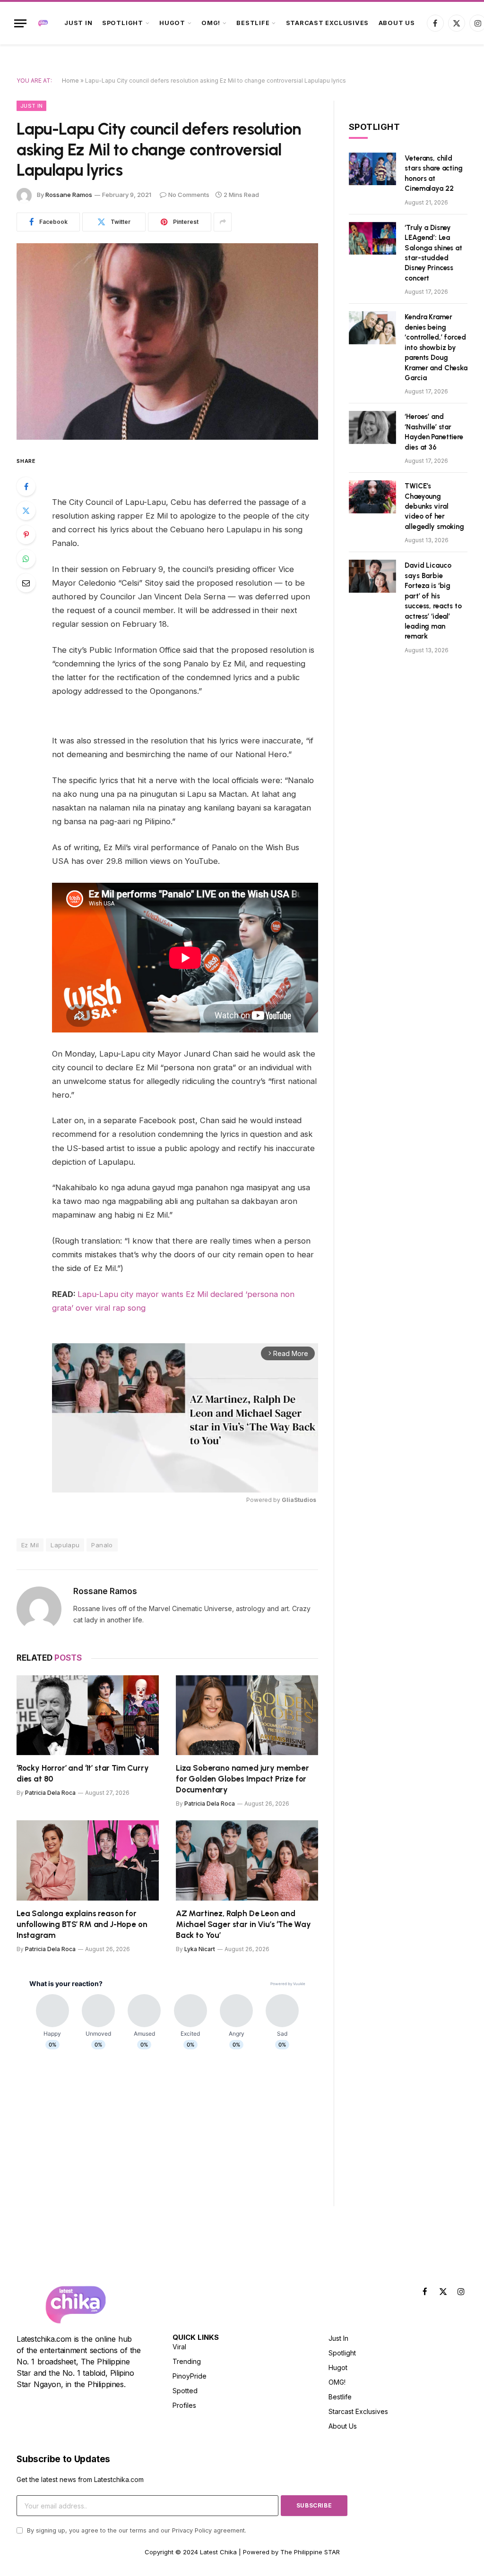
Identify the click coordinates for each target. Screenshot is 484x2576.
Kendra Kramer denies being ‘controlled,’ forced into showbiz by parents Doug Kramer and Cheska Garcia (436, 347)
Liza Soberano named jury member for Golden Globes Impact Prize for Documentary (242, 1779)
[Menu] (20, 23)
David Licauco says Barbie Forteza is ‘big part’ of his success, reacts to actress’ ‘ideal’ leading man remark (433, 601)
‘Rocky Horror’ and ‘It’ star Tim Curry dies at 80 (83, 1773)
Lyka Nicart (200, 1949)
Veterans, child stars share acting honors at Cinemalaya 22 (433, 173)
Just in (78, 23)
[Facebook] (26, 486)
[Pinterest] (26, 535)
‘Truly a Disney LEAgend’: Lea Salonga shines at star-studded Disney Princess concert (433, 253)
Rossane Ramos (69, 195)
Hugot (172, 23)
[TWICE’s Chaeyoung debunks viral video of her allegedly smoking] (372, 497)
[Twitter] (26, 511)
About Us (397, 23)
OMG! (211, 23)
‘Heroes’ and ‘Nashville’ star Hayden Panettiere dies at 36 (434, 432)
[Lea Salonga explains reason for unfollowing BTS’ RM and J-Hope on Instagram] (88, 1860)
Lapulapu (65, 1545)
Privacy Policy (192, 2530)
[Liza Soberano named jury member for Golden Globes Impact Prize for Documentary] (247, 1715)
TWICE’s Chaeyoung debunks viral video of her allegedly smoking (434, 506)
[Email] (26, 583)
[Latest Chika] (43, 23)
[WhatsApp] (26, 559)
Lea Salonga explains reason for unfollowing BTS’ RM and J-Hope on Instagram (82, 1924)
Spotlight (123, 23)
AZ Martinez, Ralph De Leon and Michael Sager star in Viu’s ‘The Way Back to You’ (243, 1924)
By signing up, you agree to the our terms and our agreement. (136, 2530)
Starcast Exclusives (328, 23)
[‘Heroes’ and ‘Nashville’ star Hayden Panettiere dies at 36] (372, 427)
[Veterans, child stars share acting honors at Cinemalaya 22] (372, 169)
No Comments (189, 195)
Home (70, 81)
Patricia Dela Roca (50, 1793)
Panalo (102, 1545)
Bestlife (253, 23)
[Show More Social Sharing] (223, 222)
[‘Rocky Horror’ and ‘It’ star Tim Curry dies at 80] (88, 1715)
